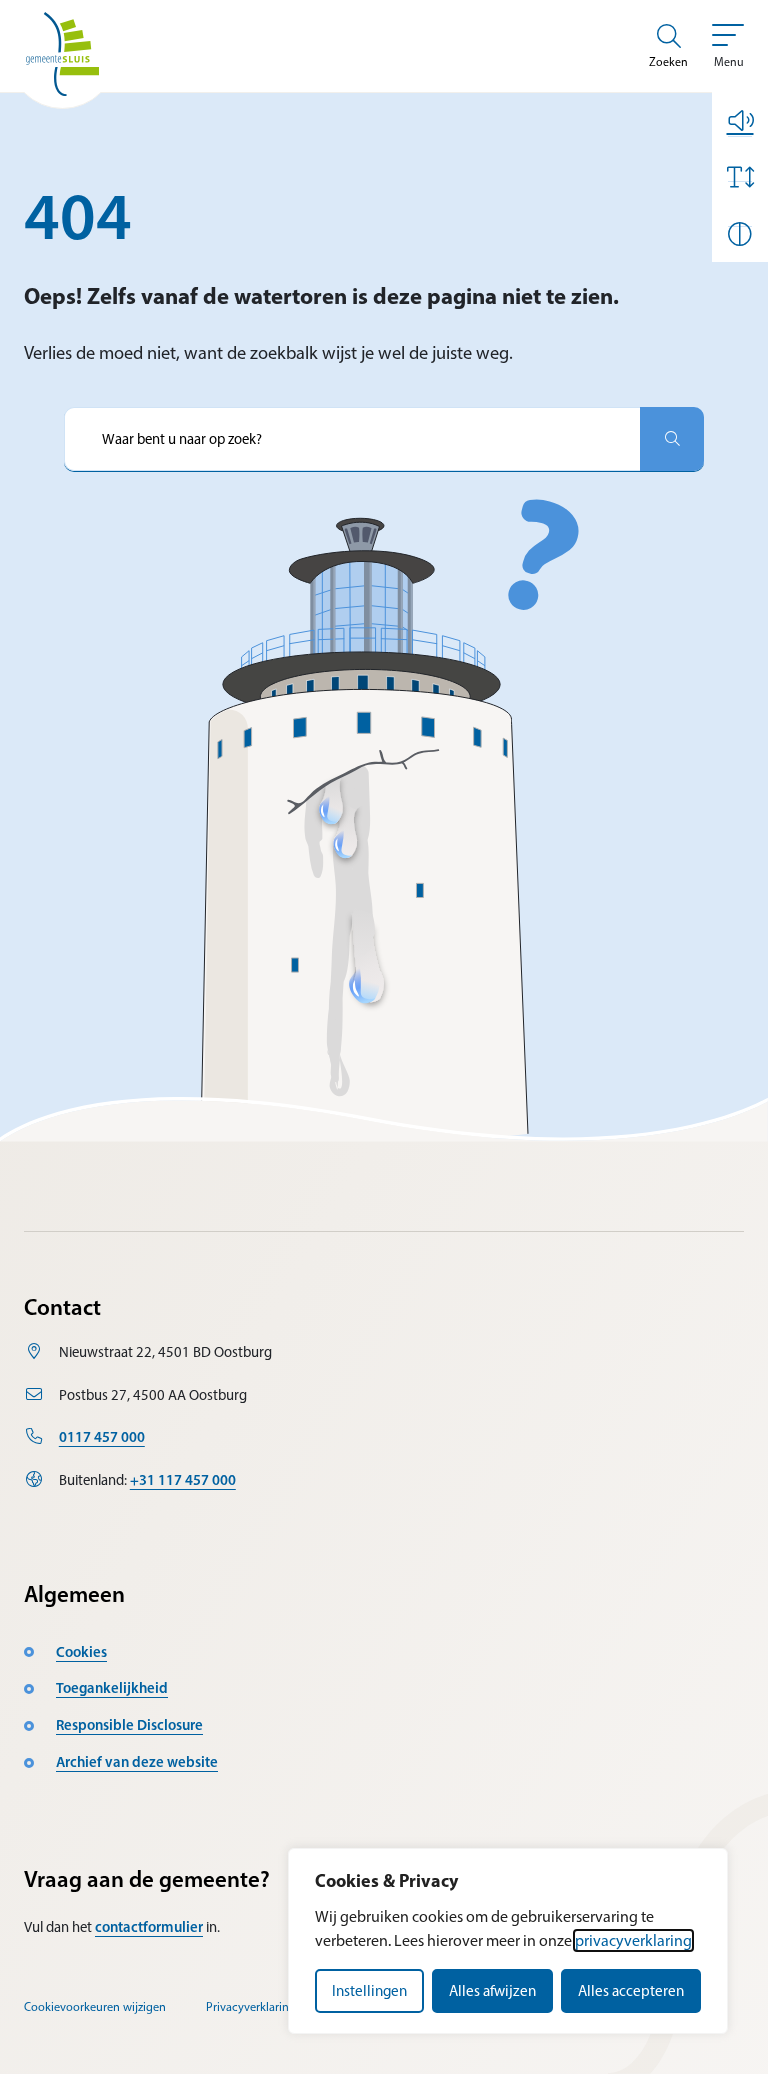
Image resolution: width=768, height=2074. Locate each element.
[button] (740, 120)
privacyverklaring (633, 1940)
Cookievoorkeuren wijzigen (95, 2006)
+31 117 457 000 (183, 1480)
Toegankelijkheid (112, 1688)
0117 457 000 (102, 1437)
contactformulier (149, 1927)
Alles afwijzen (492, 1991)
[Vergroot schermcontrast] (740, 234)
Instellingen (369, 1991)
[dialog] (508, 1941)
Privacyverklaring (251, 2006)
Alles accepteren (631, 1991)
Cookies (81, 1652)
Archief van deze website (137, 1762)
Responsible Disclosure (129, 1725)
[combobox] (352, 439)
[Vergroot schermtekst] (740, 177)
